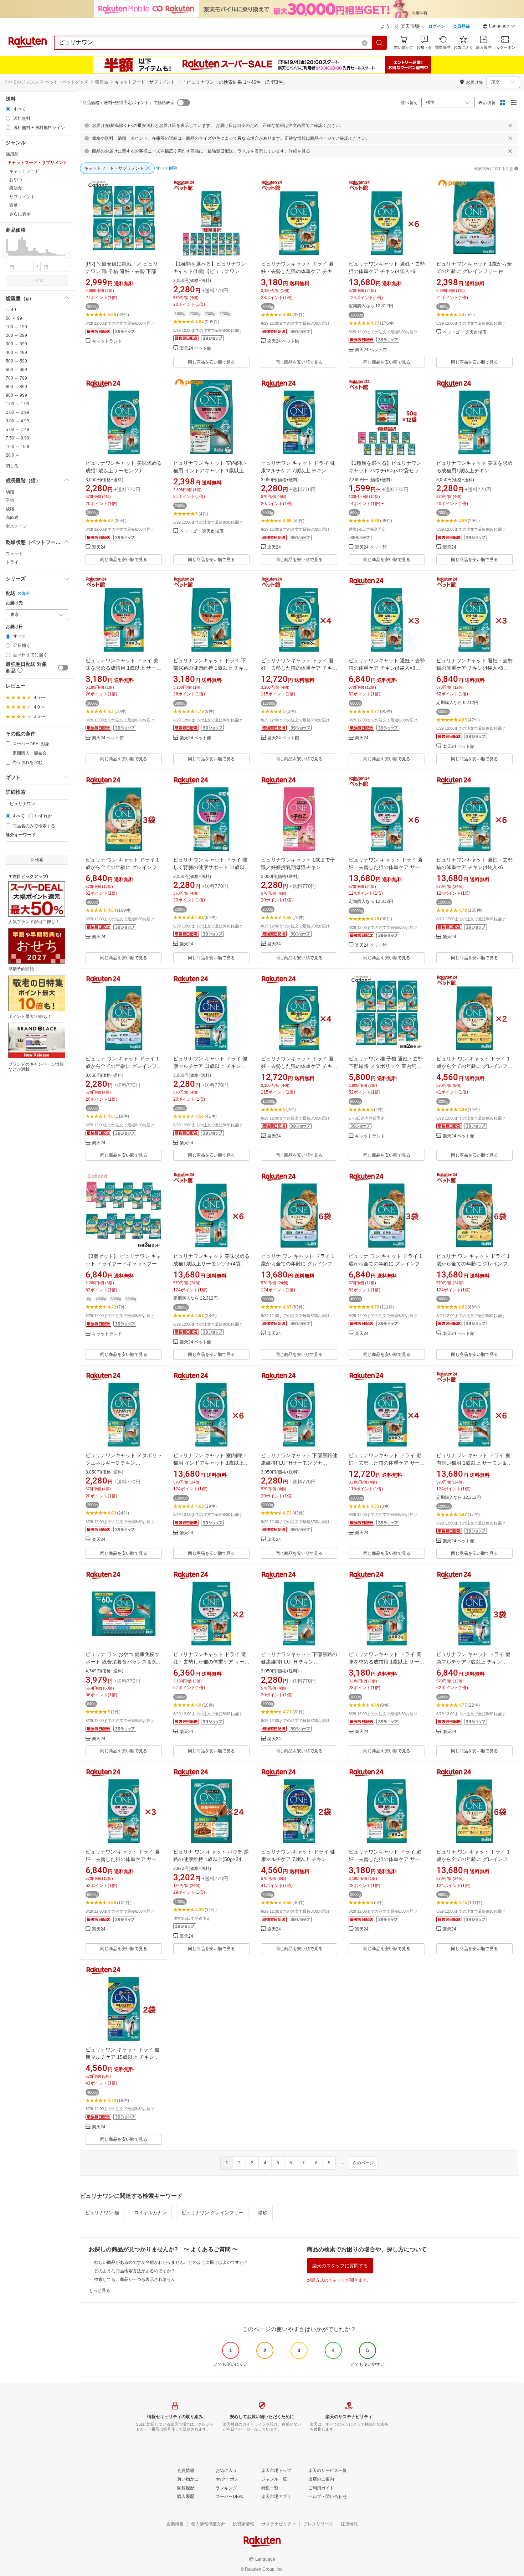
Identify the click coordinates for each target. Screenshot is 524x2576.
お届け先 (14, 603)
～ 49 (11, 310)
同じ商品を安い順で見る (211, 362)
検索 (39, 281)
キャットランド (107, 341)
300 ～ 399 (16, 344)
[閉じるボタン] (510, 125)
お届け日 (14, 627)
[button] (499, 27)
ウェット (14, 554)
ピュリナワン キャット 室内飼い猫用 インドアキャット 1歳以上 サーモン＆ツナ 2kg (210, 471)
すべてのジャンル (21, 82)
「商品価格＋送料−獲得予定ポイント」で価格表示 (126, 103)
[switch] (63, 668)
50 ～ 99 (14, 318)
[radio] (8, 109)
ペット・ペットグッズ (67, 82)
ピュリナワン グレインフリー (212, 2213)
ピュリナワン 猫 (102, 2213)
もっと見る (99, 2290)
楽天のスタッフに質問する (340, 2266)
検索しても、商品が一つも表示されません (135, 2279)
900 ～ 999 (16, 395)
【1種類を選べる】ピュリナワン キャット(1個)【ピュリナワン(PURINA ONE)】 (210, 271)
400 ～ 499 (16, 353)
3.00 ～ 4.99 (17, 421)
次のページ (363, 2163)
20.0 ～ (13, 455)
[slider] (6, 255)
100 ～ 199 (16, 327)
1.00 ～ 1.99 (17, 404)
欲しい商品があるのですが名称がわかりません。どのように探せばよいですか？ (171, 2262)
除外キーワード (21, 835)
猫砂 (263, 2213)
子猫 (10, 500)
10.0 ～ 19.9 (17, 447)
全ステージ (16, 526)
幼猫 (10, 492)
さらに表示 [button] (20, 214)
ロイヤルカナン (150, 2213)
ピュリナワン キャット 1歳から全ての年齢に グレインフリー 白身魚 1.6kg (474, 271)
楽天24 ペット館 (196, 348)
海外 (26, 593)
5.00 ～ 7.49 (17, 430)
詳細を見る (299, 151)
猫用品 (102, 82)
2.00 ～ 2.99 (17, 412)
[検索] (380, 43)
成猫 (10, 509)
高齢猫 (12, 518)
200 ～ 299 (16, 335)
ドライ (12, 562)
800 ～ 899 (16, 387)
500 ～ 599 (16, 361)
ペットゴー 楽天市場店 (465, 332)
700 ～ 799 (16, 378)
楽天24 (99, 547)
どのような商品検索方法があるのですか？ (135, 2271)
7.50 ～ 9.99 (17, 438)
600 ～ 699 (16, 370)
